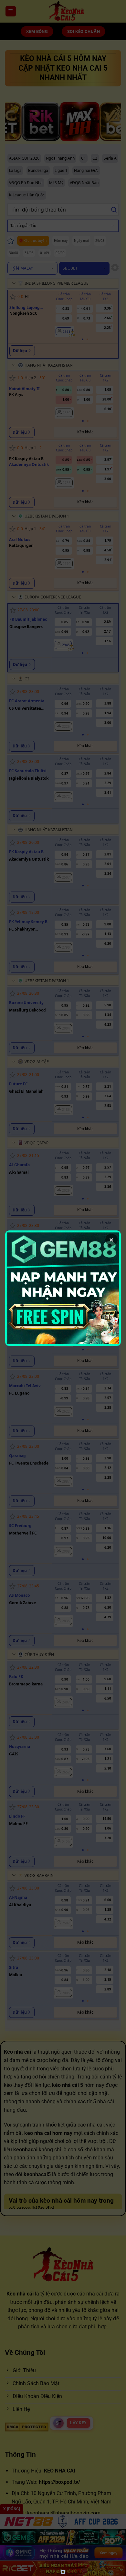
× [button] (111, 1240)
